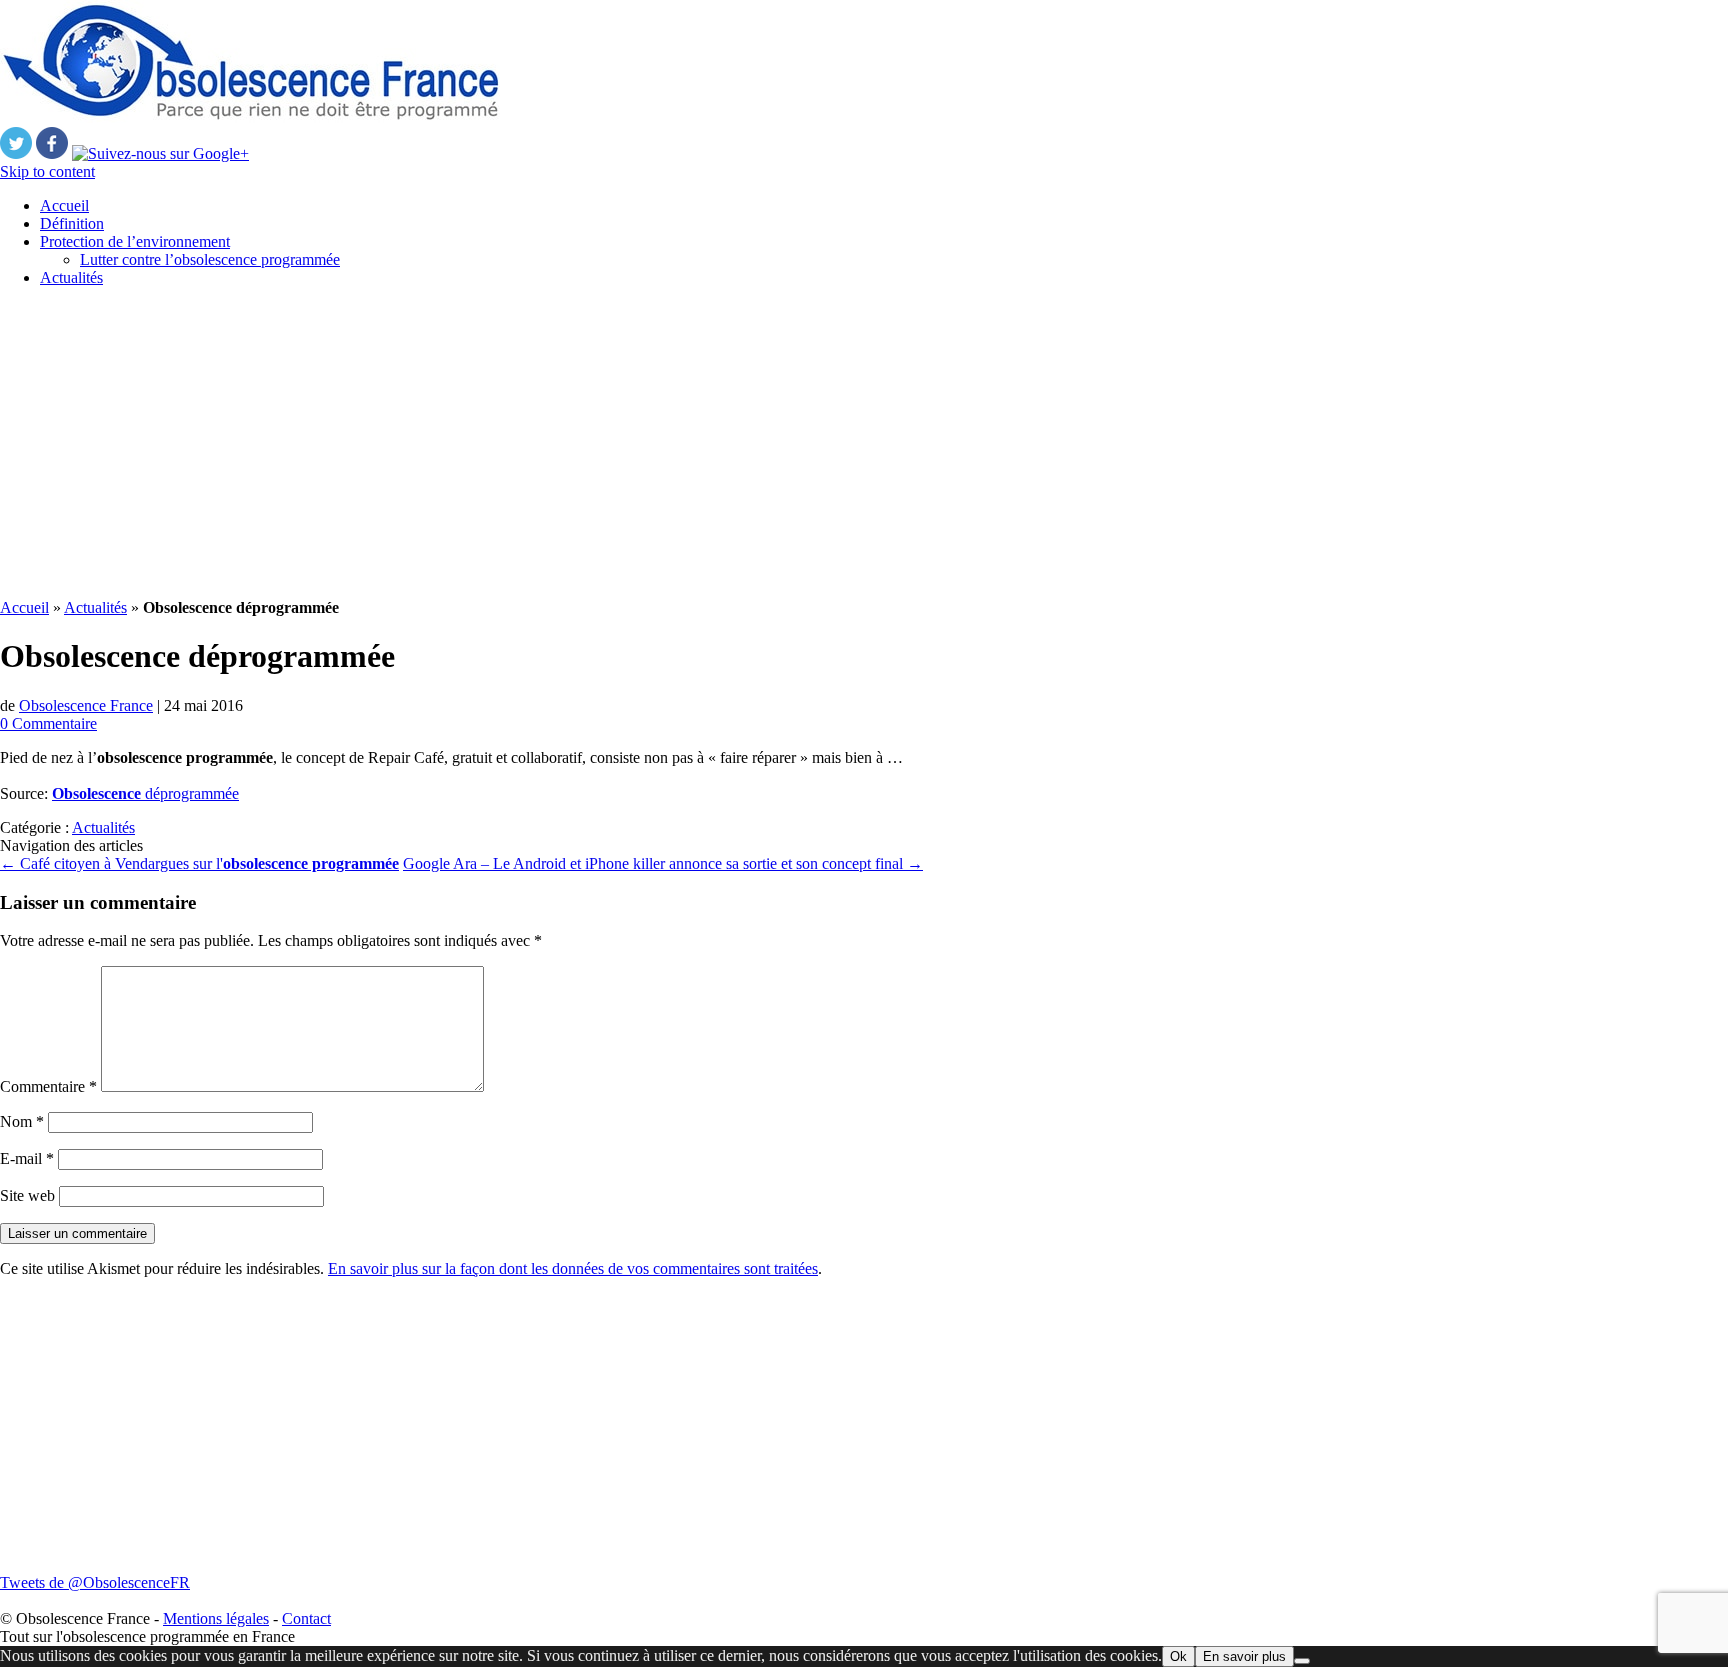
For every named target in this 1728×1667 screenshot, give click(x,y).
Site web (27, 1195)
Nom (22, 1121)
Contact (306, 1618)
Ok (1178, 1656)
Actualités (71, 277)
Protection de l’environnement (135, 241)
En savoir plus (1244, 1656)
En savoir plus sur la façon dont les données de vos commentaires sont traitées (573, 1268)
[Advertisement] (600, 443)
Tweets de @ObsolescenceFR (95, 1582)
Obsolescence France (86, 705)
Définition (72, 223)
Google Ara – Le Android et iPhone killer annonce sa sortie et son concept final (663, 863)
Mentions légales (216, 1618)
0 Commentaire (48, 723)
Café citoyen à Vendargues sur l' (199, 863)
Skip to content (47, 171)
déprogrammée (145, 793)
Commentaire (48, 1086)
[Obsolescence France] (250, 117)
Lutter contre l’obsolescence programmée (210, 259)
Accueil (64, 205)
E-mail (27, 1158)
